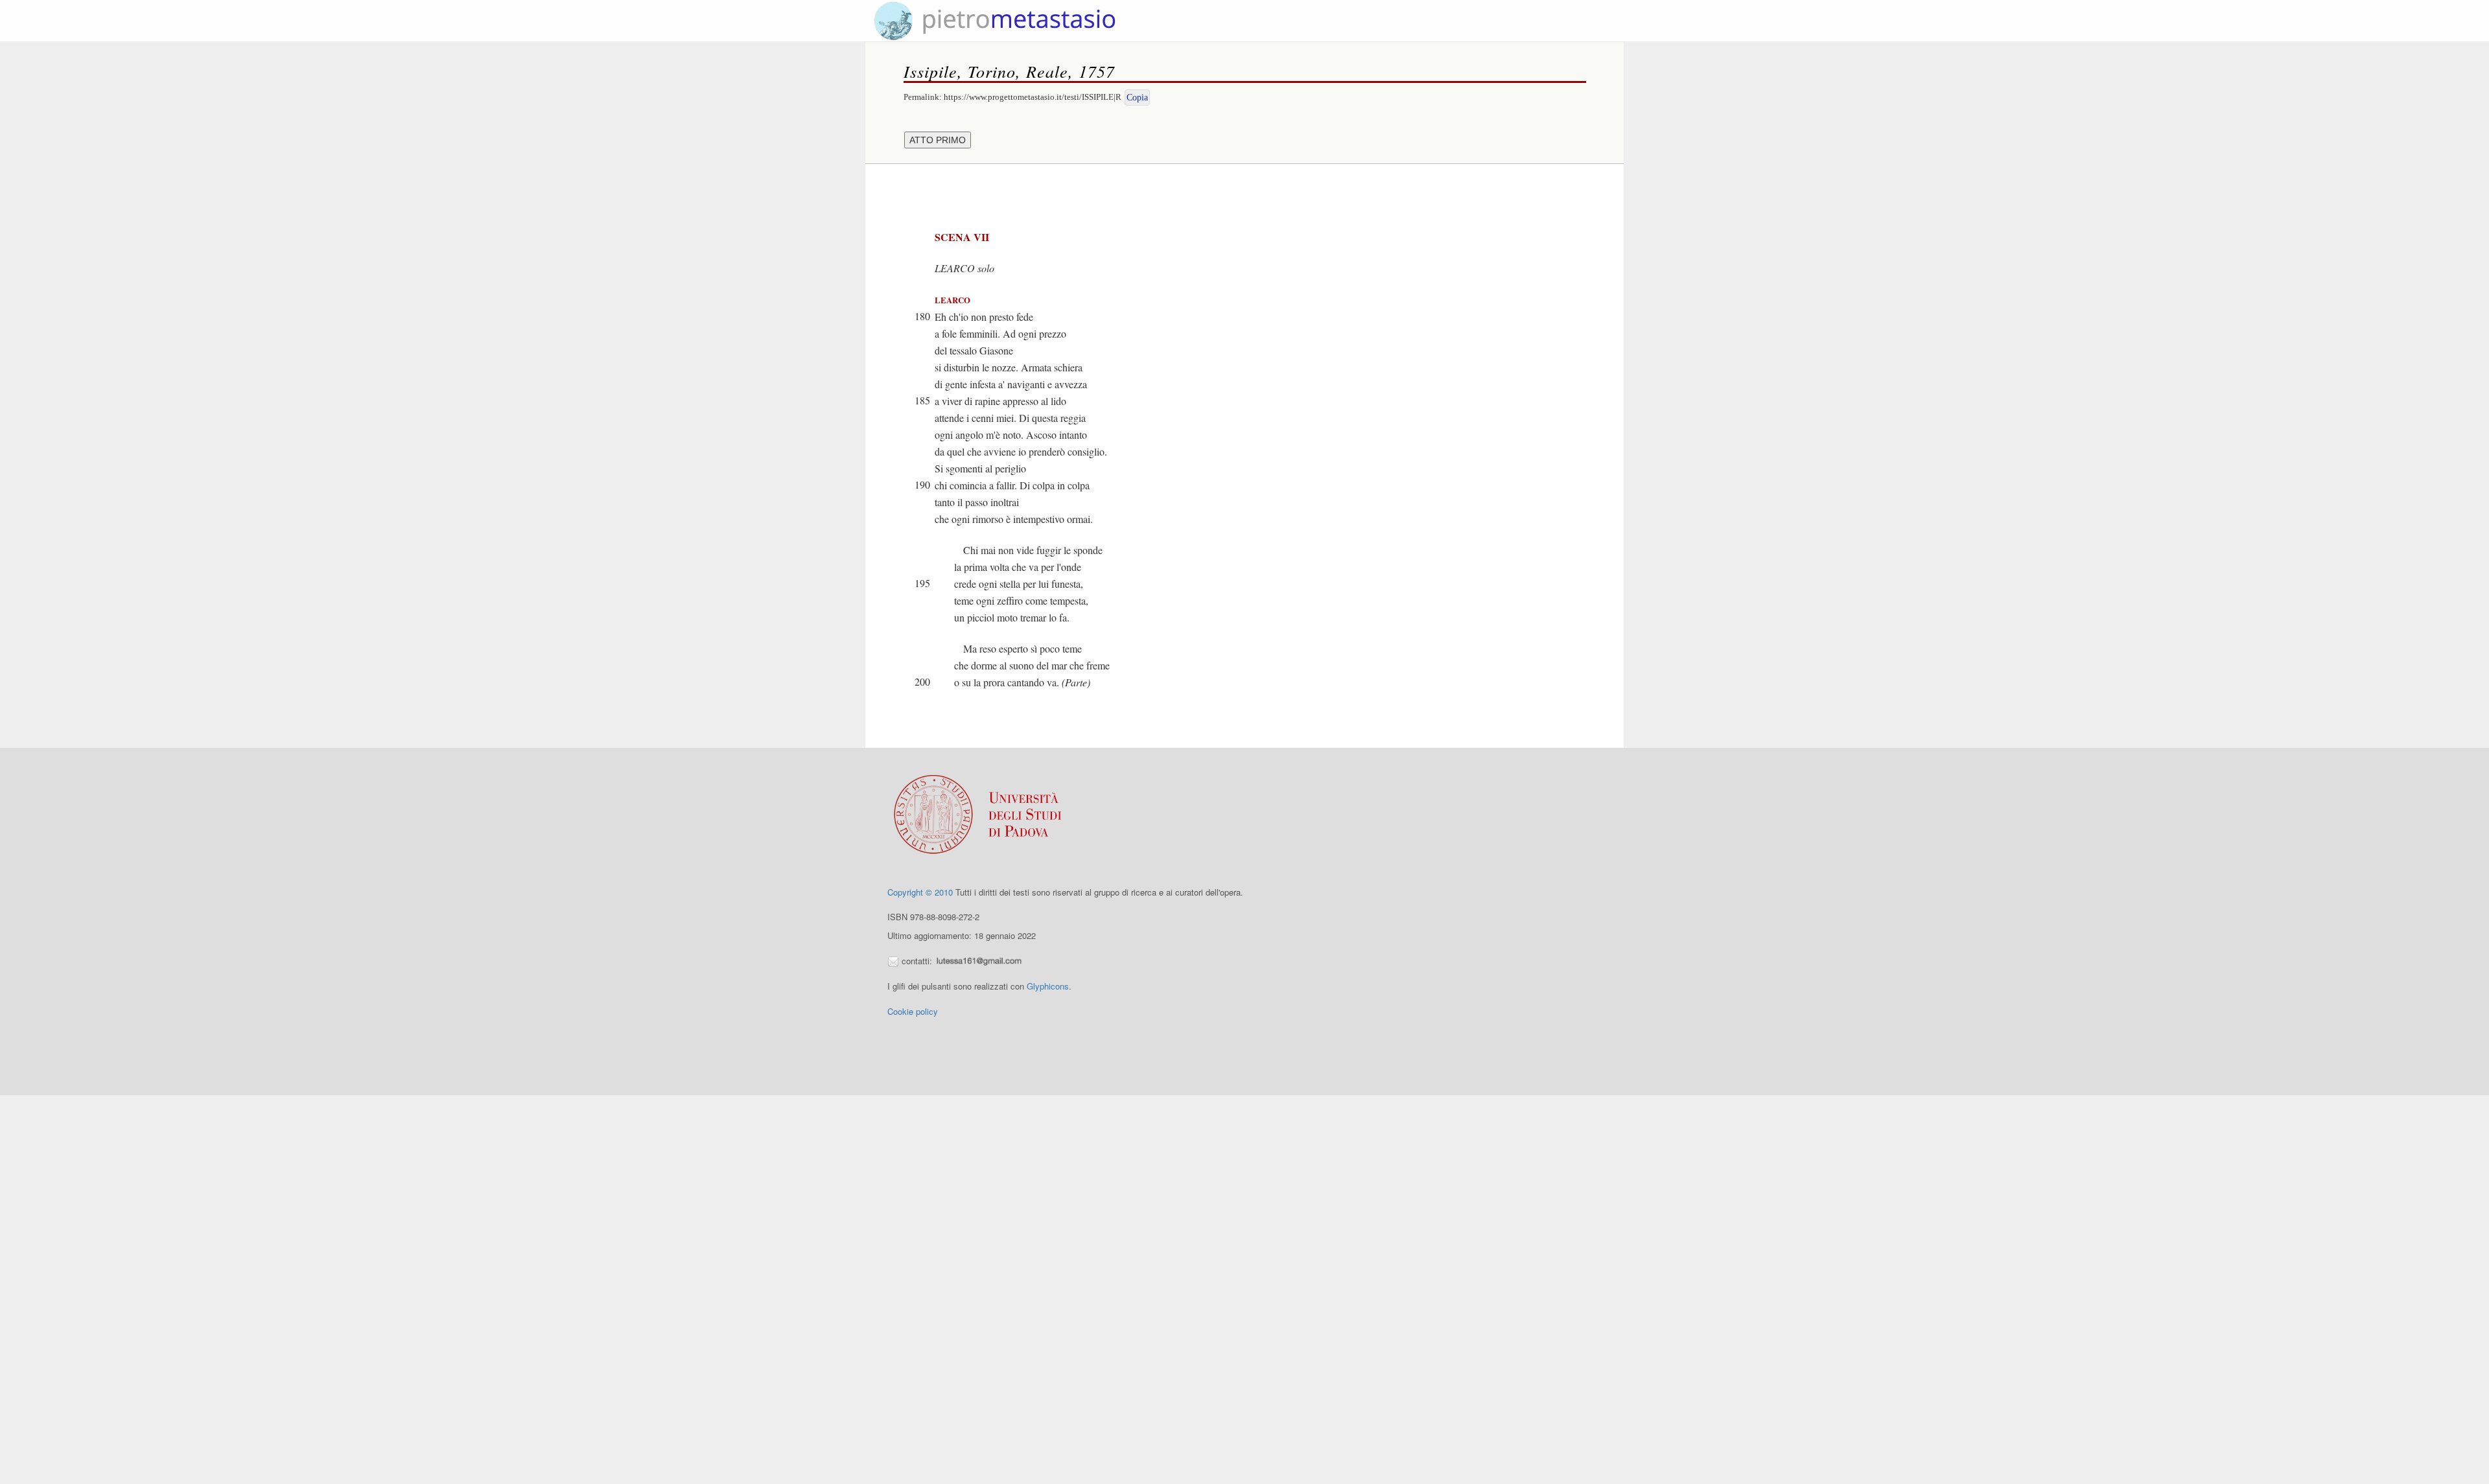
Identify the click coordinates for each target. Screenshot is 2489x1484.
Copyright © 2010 (920, 892)
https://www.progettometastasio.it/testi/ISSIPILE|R (1033, 97)
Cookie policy (913, 1011)
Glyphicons (1048, 986)
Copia (1137, 98)
